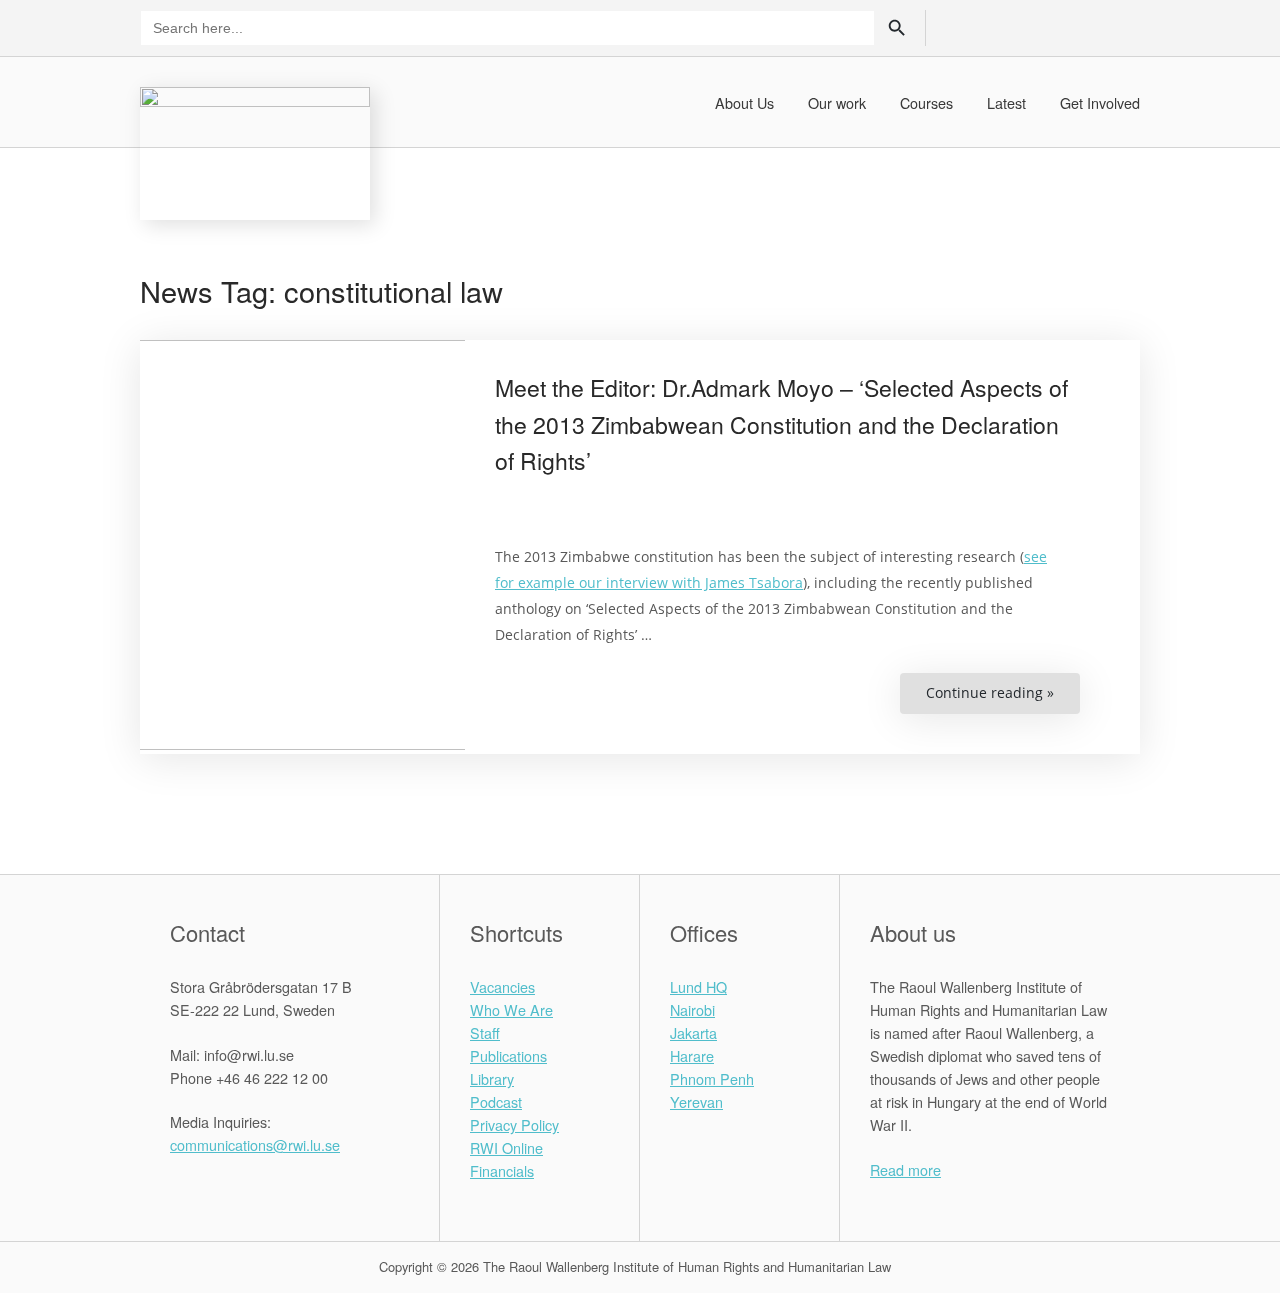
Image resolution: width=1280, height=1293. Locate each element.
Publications (508, 1055)
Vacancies (502, 986)
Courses (926, 102)
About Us (744, 102)
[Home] (255, 150)
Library (492, 1078)
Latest (1006, 102)
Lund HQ (698, 986)
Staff (485, 1032)
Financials (502, 1170)
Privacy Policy (514, 1124)
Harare (692, 1055)
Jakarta (693, 1032)
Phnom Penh (712, 1078)
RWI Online (506, 1147)
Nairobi (692, 1009)
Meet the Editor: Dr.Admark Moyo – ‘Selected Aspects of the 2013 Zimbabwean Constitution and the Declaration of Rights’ (781, 424)
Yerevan (696, 1101)
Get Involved (1100, 102)
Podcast (496, 1101)
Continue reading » (1003, 698)
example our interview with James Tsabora (660, 582)
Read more (905, 1169)
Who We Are (511, 1009)
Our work (837, 102)
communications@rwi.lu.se (255, 1144)
